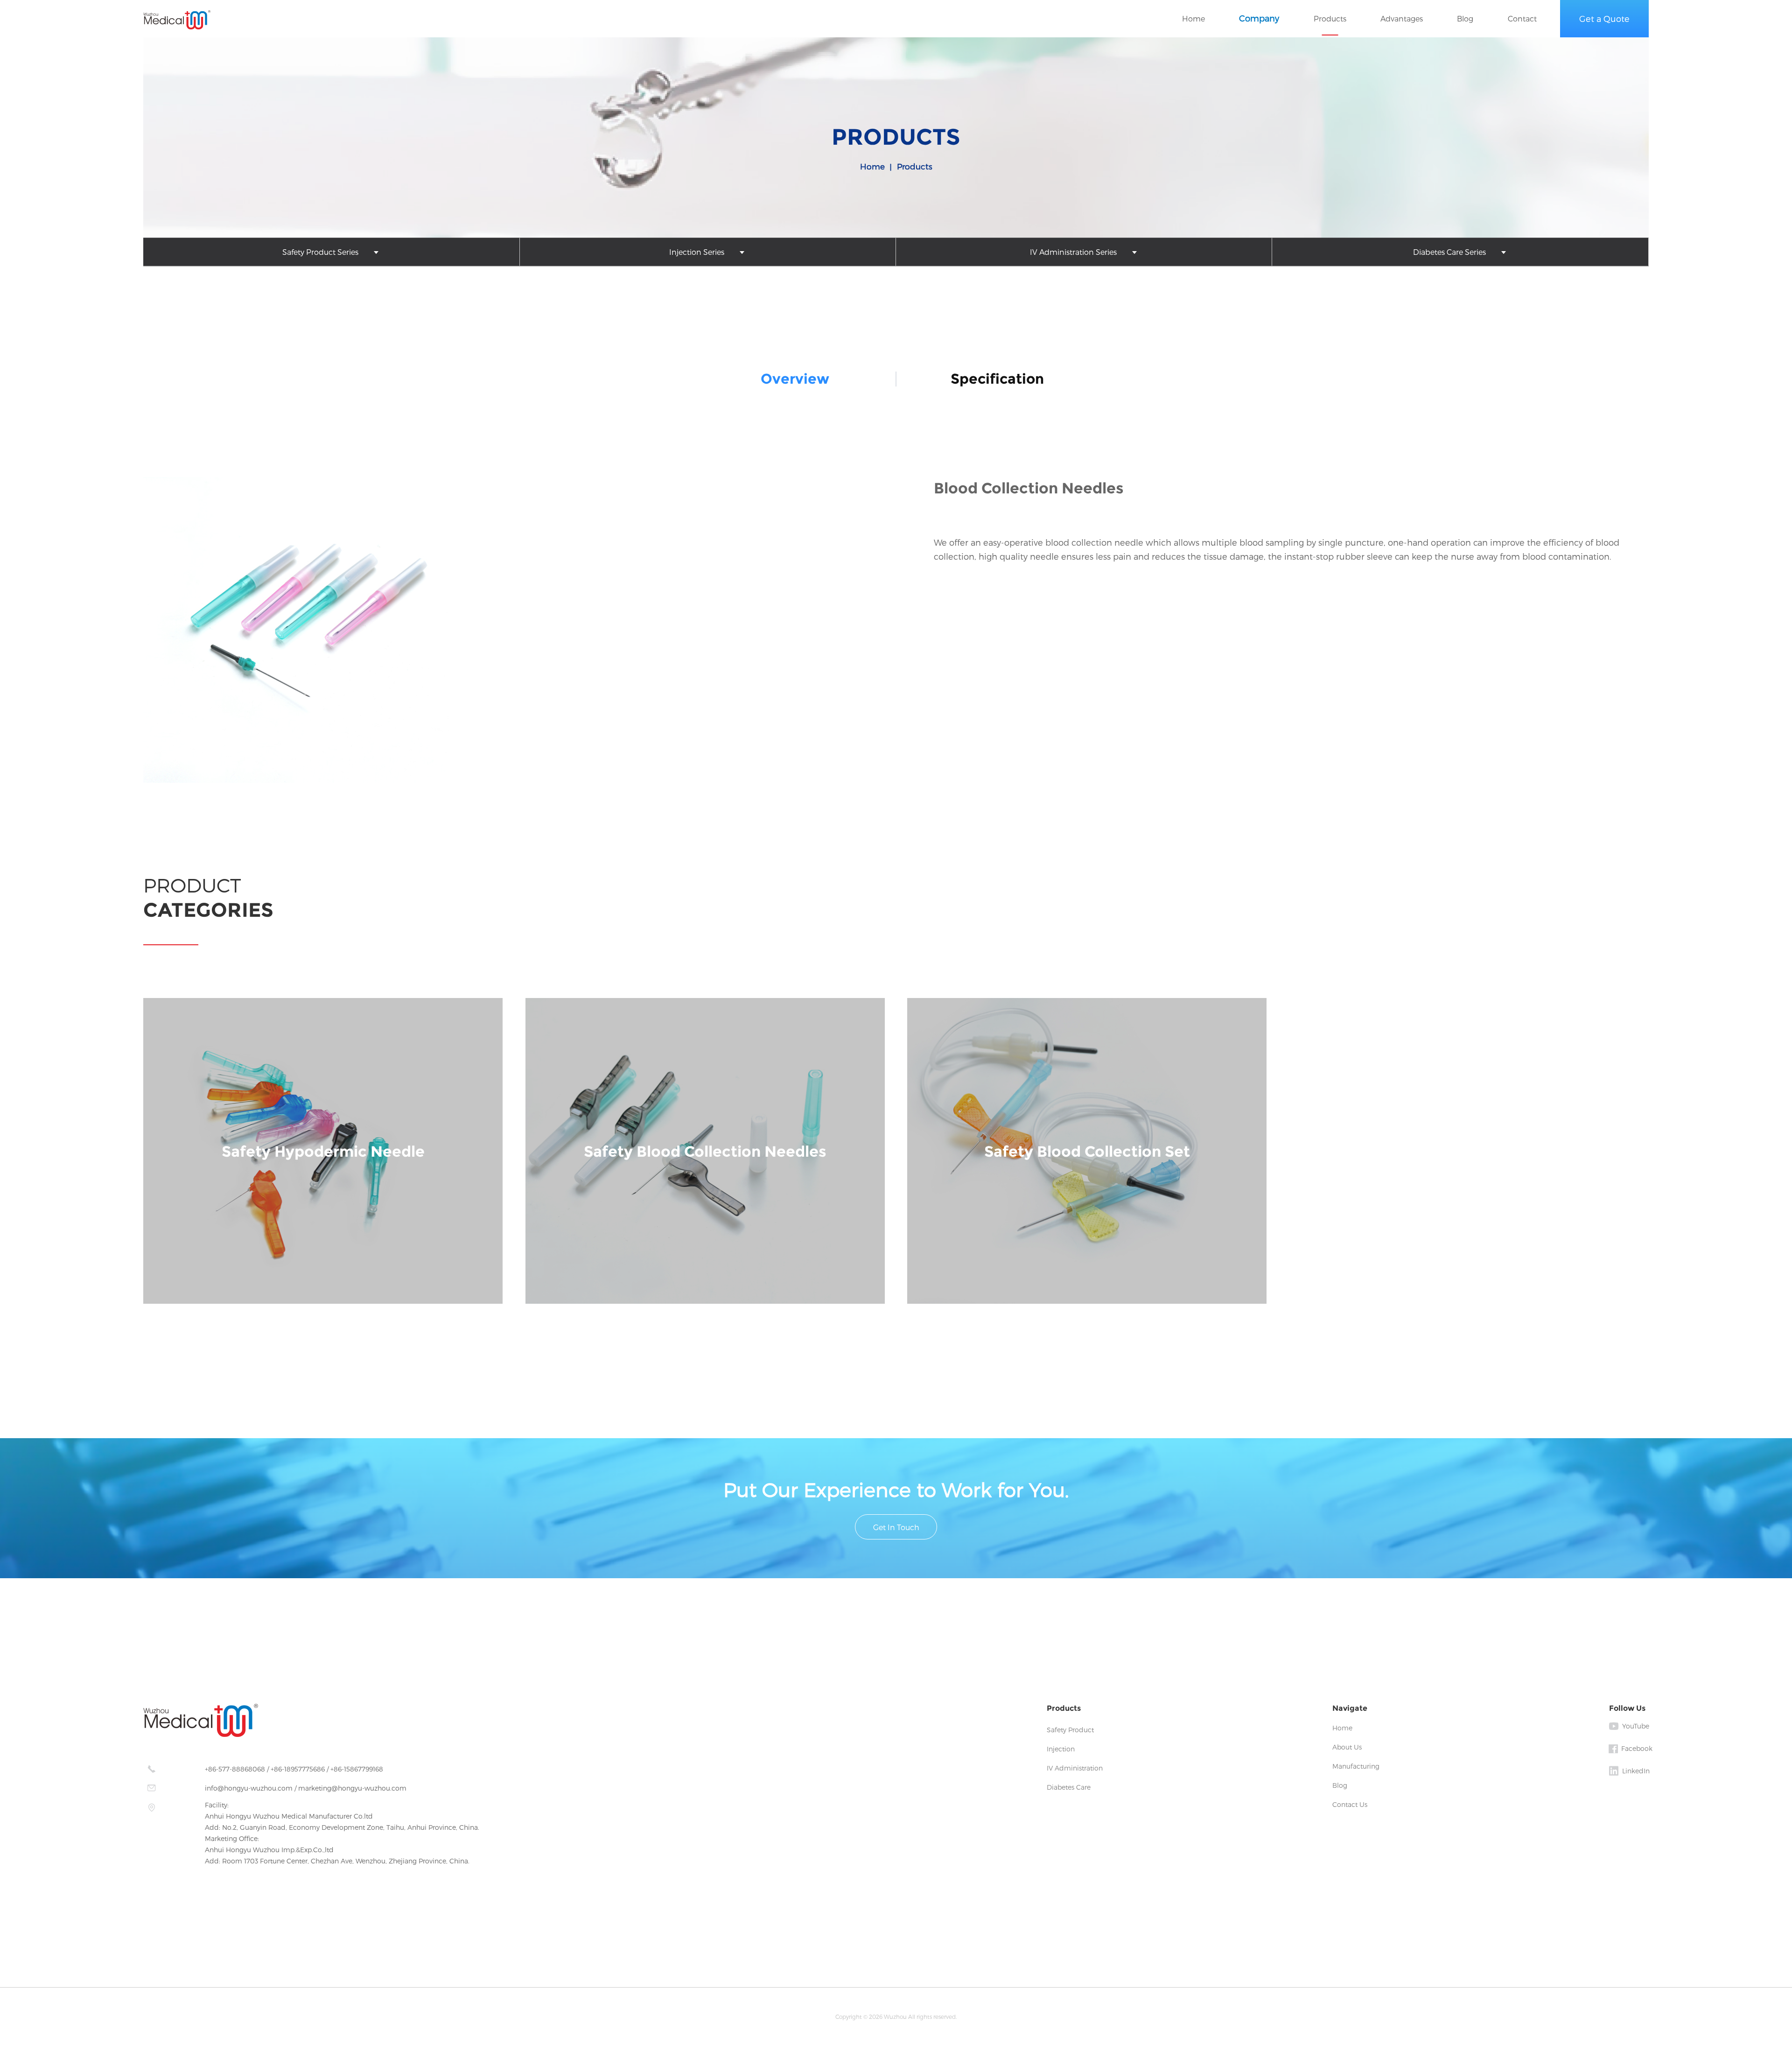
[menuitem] (331, 252)
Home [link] (872, 166)
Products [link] (915, 166)
